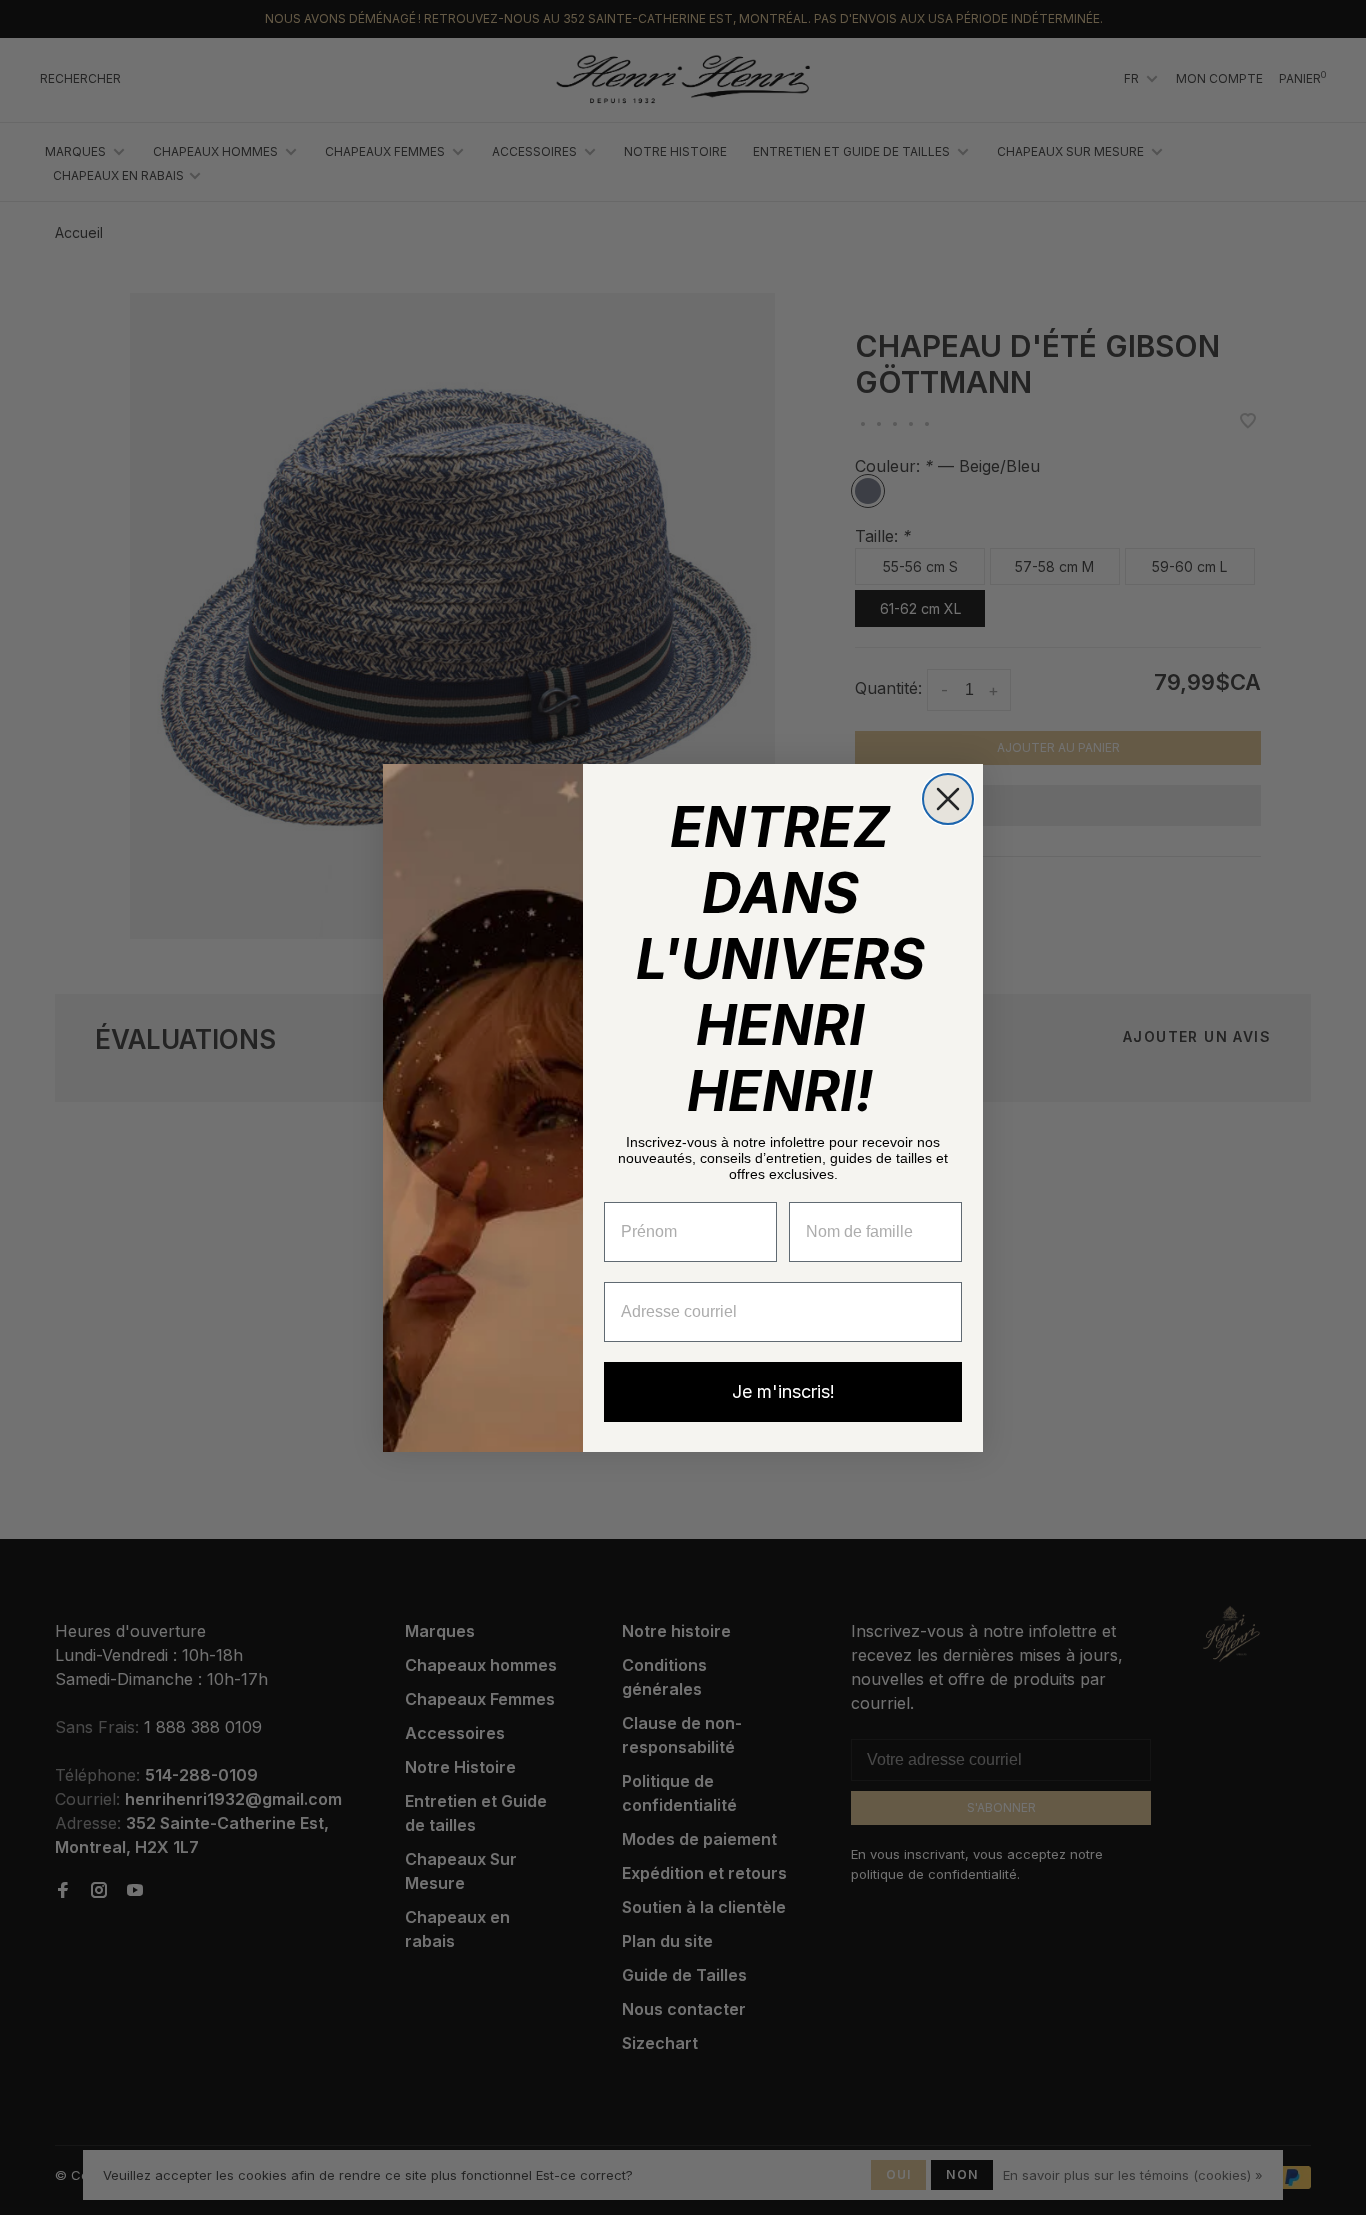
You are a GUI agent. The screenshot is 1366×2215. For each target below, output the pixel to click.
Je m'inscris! (783, 1391)
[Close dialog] (948, 799)
